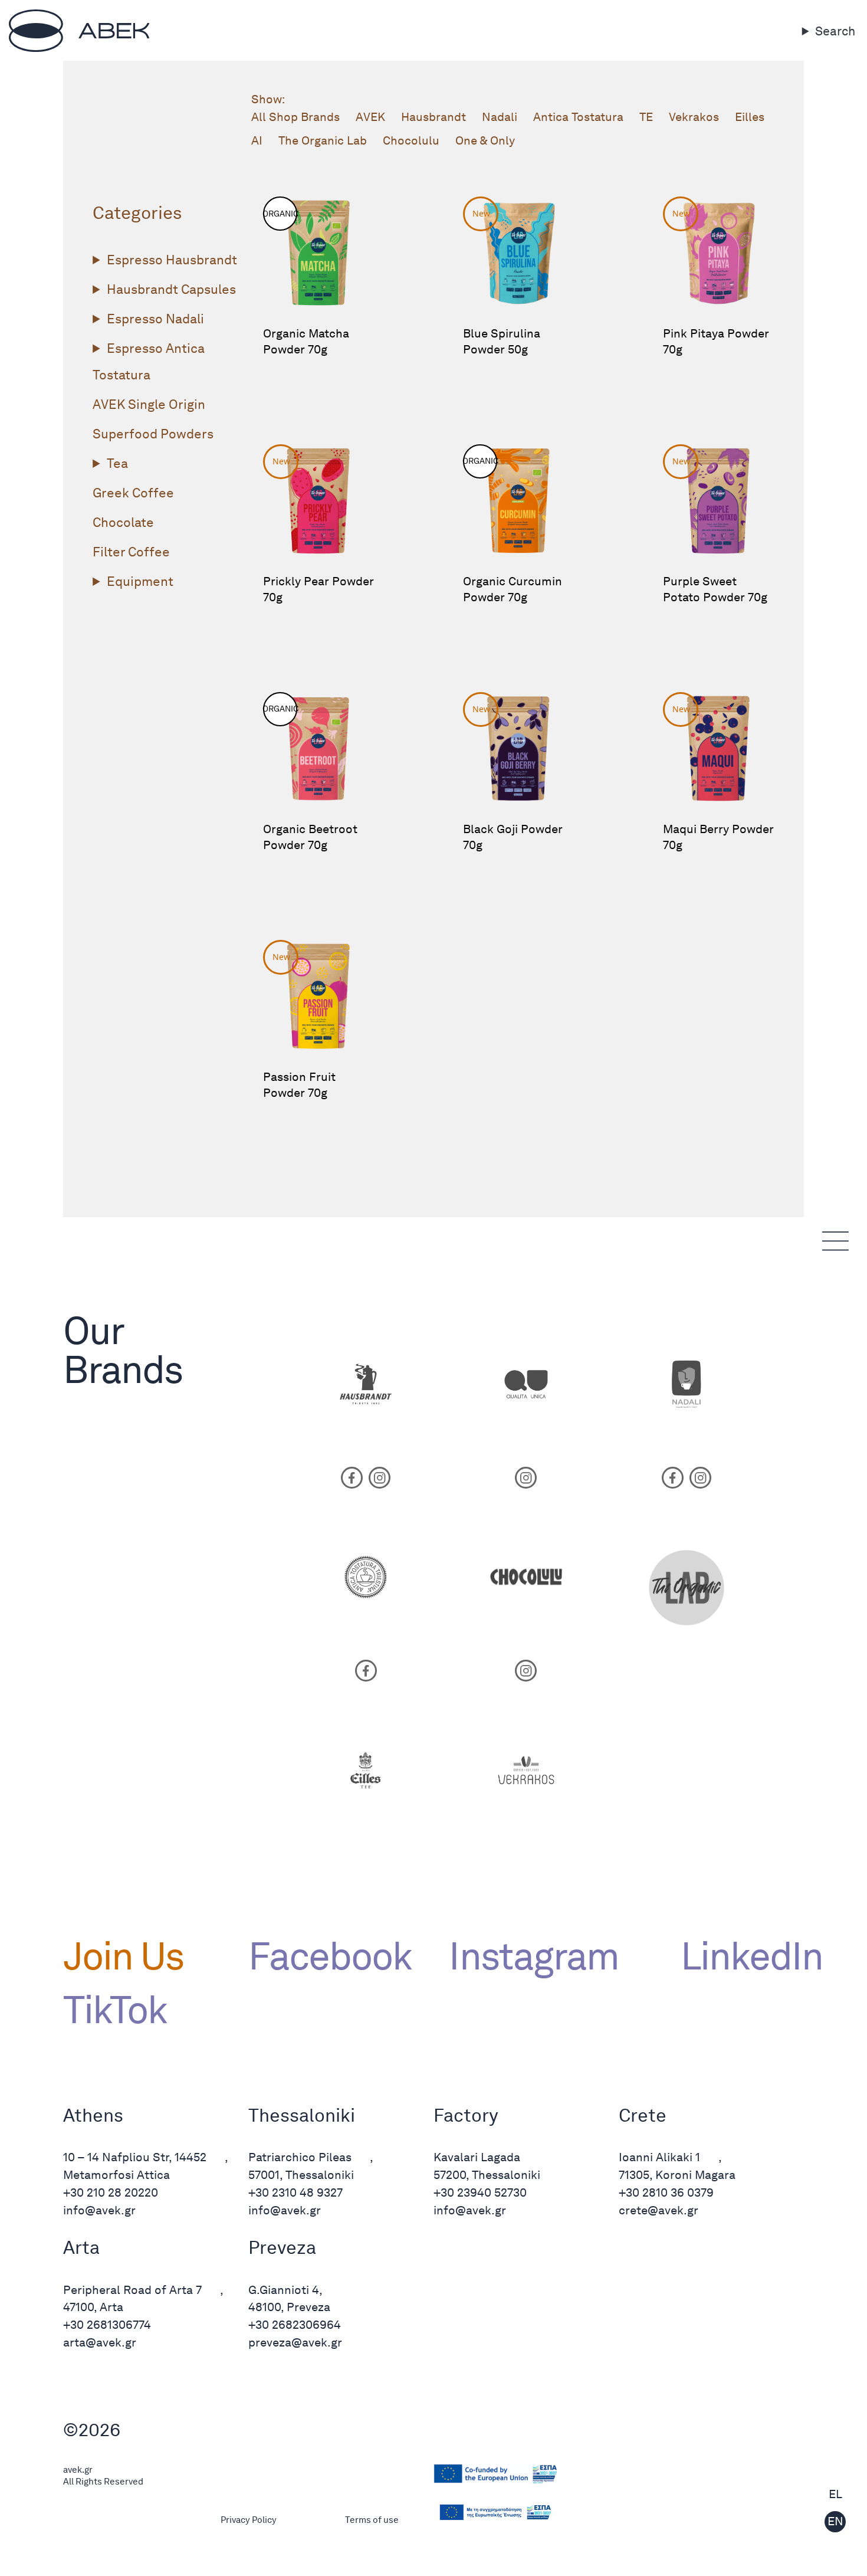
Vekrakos (694, 117)
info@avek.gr (99, 2210)
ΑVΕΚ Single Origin (149, 404)
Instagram (533, 1956)
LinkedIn (742, 1956)
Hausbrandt (433, 117)
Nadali (500, 117)
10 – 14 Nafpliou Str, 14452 (135, 2157)
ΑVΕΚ (370, 117)
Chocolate (123, 522)
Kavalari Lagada (477, 2157)
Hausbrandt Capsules (171, 289)
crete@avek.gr (659, 2210)
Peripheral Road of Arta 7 (132, 2290)
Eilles (750, 117)
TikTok (115, 2010)
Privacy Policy (249, 2520)
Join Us (123, 1956)
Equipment (140, 581)
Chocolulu (411, 140)
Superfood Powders (153, 434)
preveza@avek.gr (295, 2342)
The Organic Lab (323, 140)
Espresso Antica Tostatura (148, 361)
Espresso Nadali (155, 319)
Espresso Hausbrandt (172, 260)
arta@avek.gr (100, 2342)
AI (257, 140)
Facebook (330, 1956)
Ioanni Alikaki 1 (659, 2157)
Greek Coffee (133, 493)
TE (646, 117)
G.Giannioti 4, (285, 2290)
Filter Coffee (131, 552)
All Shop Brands (295, 117)
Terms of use (372, 2520)
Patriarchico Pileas (300, 2157)
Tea (117, 463)
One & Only (485, 140)
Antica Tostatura (578, 117)
